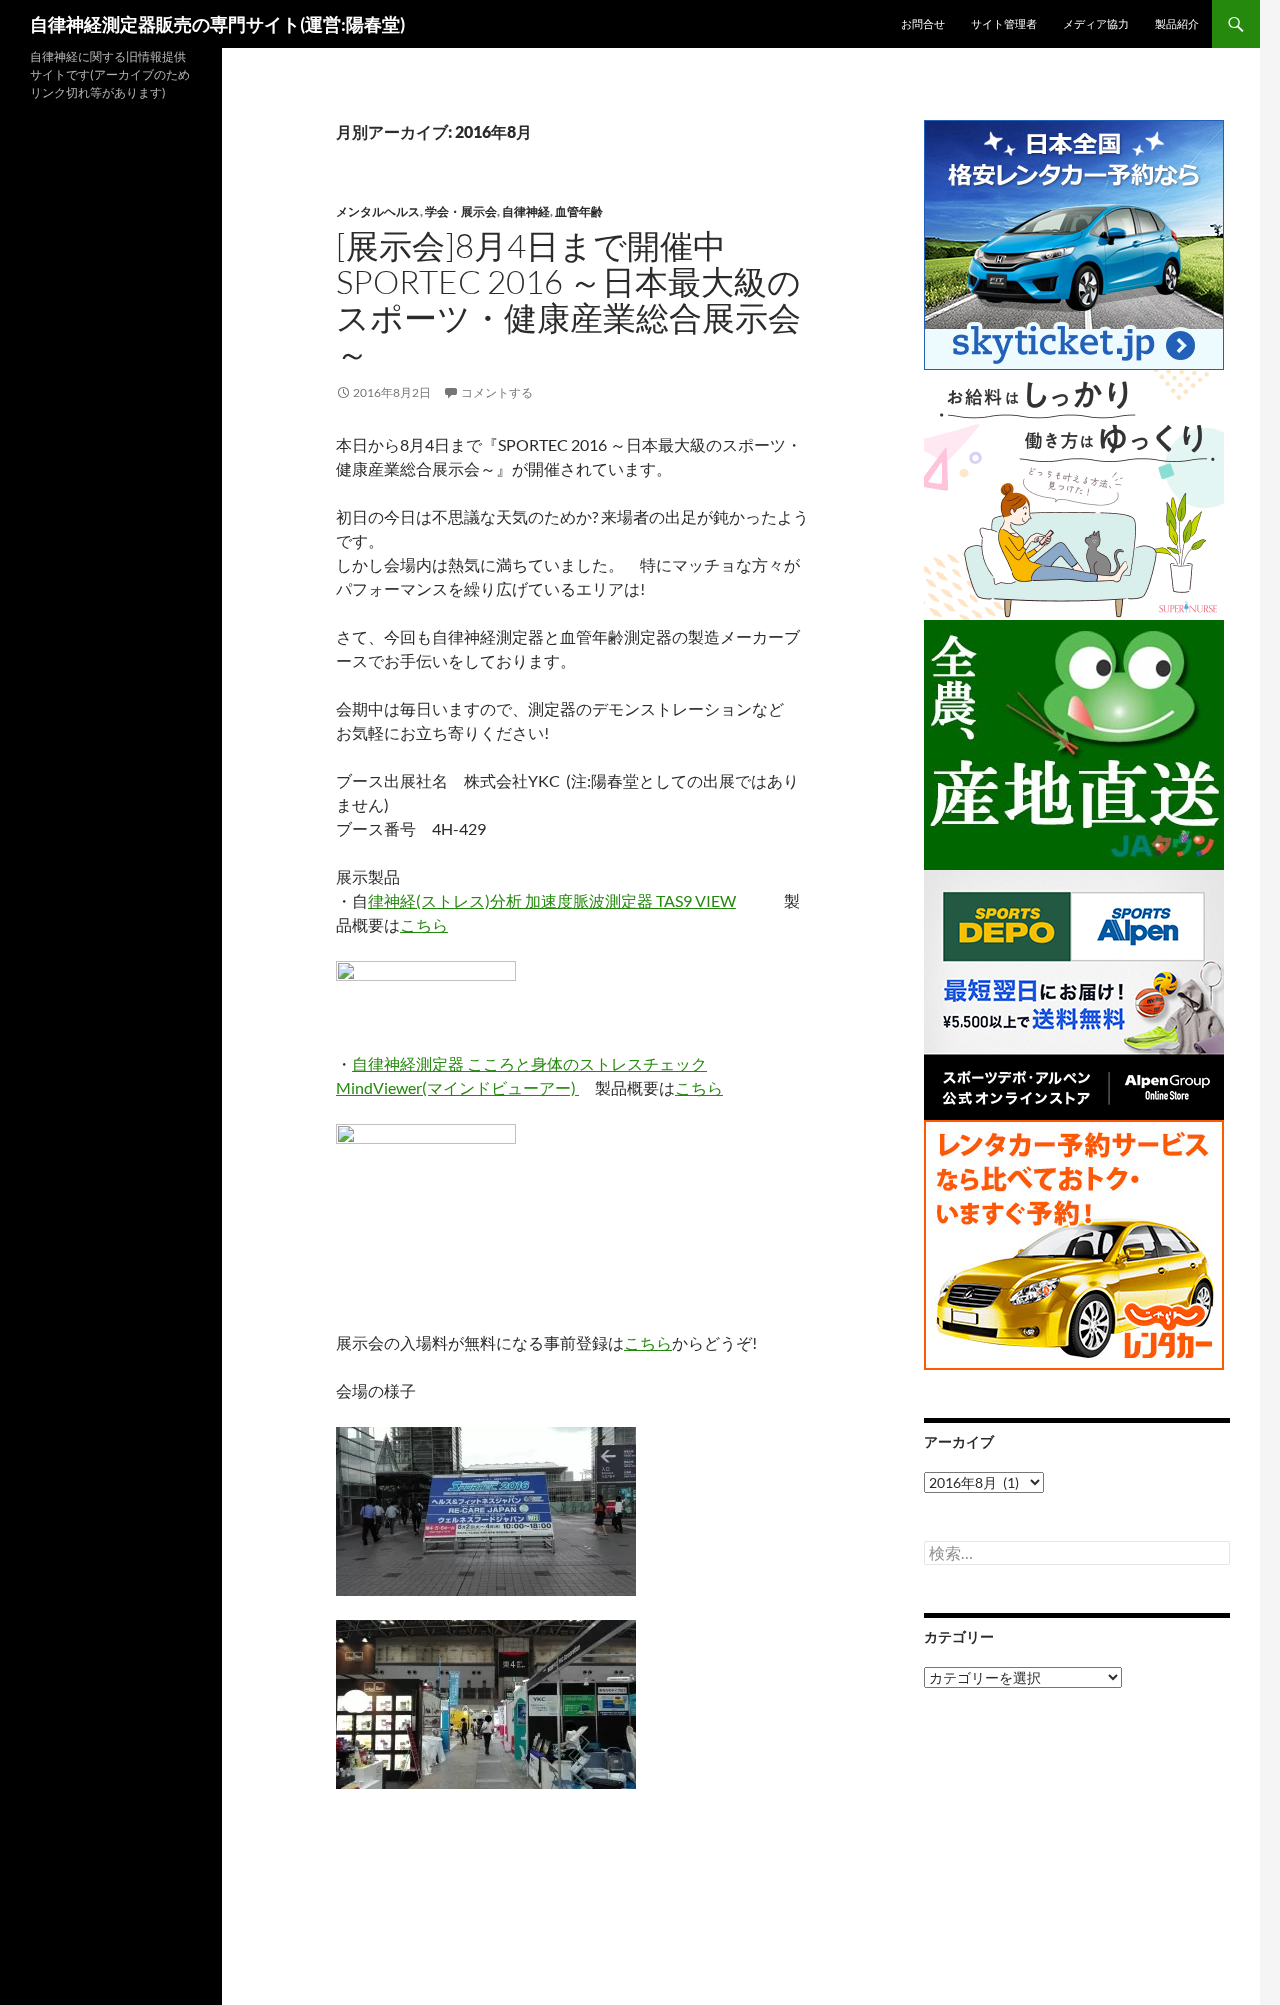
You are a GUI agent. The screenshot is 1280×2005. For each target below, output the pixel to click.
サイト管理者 (1004, 23)
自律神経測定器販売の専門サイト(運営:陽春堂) (217, 24)
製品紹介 (1177, 23)
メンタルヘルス (378, 211)
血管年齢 (579, 211)
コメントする (497, 392)
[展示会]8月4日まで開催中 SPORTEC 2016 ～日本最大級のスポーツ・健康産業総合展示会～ (568, 299)
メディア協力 (1096, 23)
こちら (424, 924)
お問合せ (923, 23)
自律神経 (526, 211)
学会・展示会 (461, 211)
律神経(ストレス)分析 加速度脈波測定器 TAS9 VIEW (552, 900)
